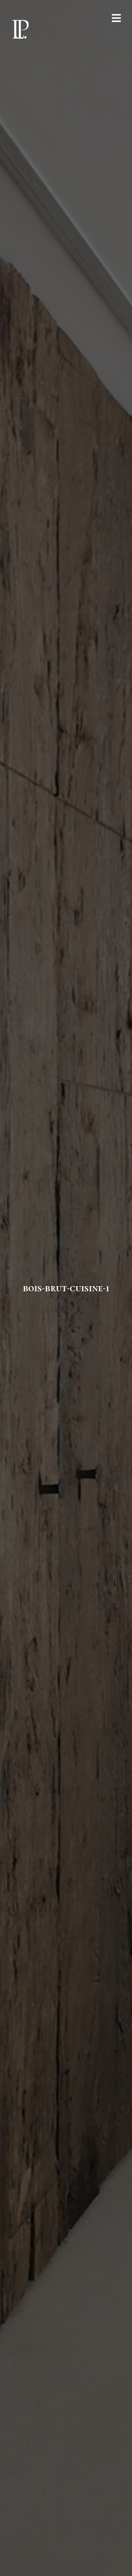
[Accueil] (20, 29)
